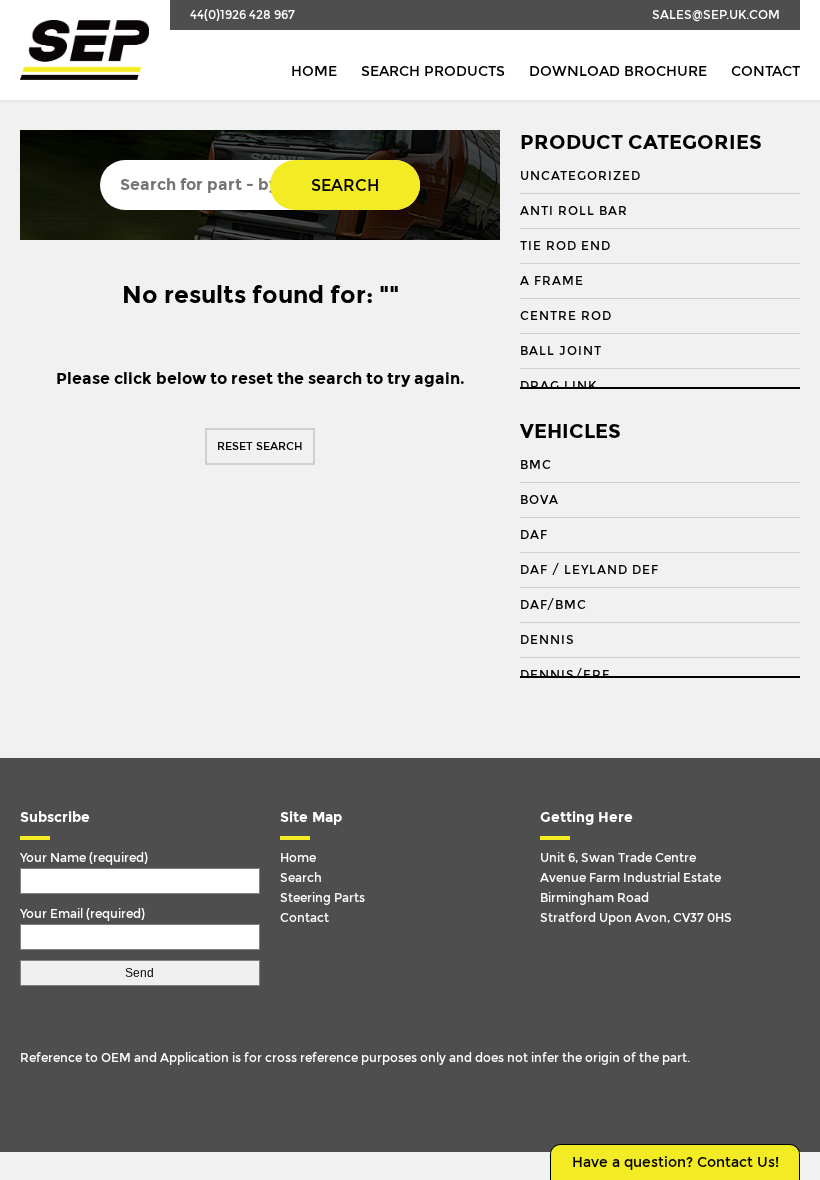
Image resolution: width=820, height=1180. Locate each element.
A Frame (552, 281)
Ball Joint (561, 351)
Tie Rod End (565, 246)
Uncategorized (580, 176)
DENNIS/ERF (565, 675)
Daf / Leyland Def (589, 570)
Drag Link (558, 386)
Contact (765, 71)
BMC (536, 465)
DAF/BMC (553, 605)
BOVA (539, 500)
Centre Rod (566, 316)
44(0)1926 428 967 (242, 15)
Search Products (433, 71)
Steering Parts (322, 898)
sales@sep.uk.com (716, 15)
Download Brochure (618, 71)
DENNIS (547, 640)
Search (345, 185)
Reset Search (260, 446)
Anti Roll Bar (574, 211)
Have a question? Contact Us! (675, 1162)
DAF (534, 535)
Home (314, 71)
